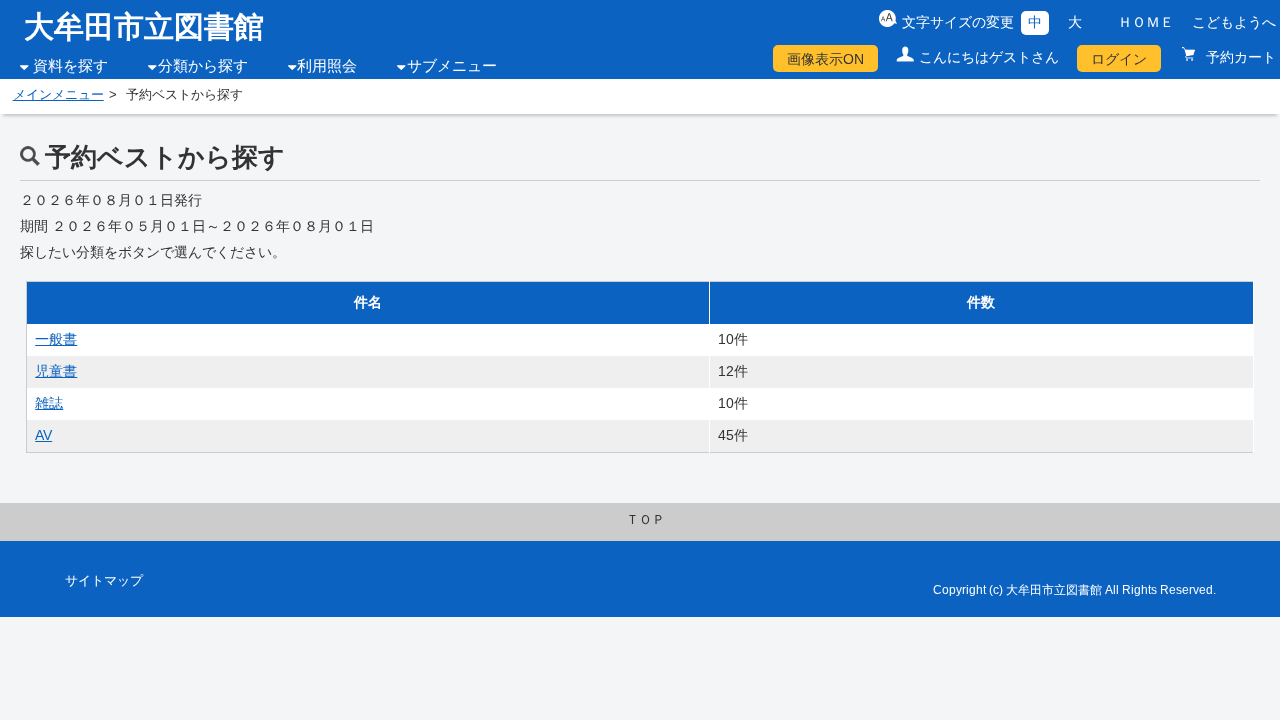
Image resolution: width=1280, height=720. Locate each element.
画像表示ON (825, 59)
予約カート (1239, 57)
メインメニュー (58, 95)
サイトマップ (104, 581)
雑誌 (49, 403)
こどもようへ (1234, 22)
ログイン (1119, 59)
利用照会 (327, 66)
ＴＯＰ (645, 520)
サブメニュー (452, 66)
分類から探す (203, 66)
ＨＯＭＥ (1146, 22)
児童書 (56, 371)
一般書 (56, 339)
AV (43, 435)
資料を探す (70, 66)
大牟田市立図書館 (144, 26)
